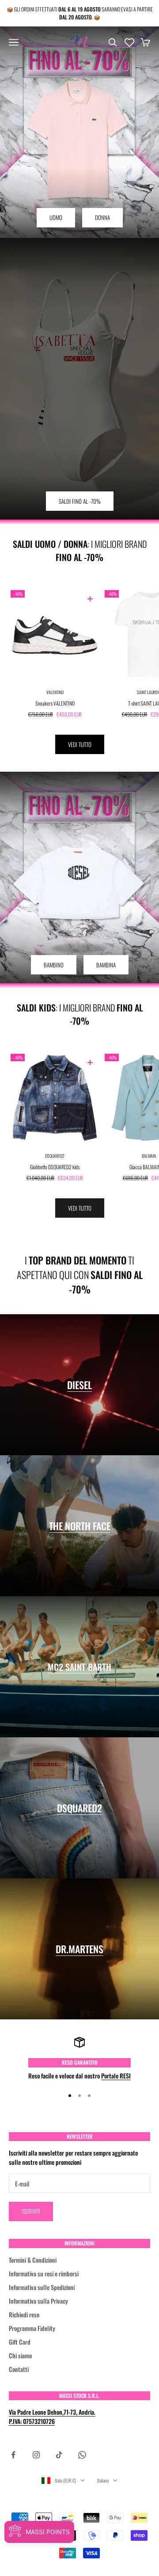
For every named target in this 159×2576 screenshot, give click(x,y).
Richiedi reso (24, 2314)
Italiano (103, 2480)
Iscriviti (31, 2211)
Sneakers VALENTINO (55, 703)
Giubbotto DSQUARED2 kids (55, 1167)
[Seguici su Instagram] (36, 2455)
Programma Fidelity (32, 2328)
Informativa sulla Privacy (38, 2301)
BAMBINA (106, 965)
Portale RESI (116, 2076)
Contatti (19, 2369)
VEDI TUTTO (80, 744)
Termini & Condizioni (33, 2260)
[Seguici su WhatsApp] (82, 2455)
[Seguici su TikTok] (59, 2455)
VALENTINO (55, 692)
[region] (79, 2058)
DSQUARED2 (55, 1156)
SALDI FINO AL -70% (80, 501)
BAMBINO (54, 965)
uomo (56, 217)
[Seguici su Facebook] (13, 2455)
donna (102, 217)
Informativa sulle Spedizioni (42, 2287)
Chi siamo (20, 2355)
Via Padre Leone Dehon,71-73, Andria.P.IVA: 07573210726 (52, 2416)
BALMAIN (149, 1156)
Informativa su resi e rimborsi (44, 2273)
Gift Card (20, 2342)
